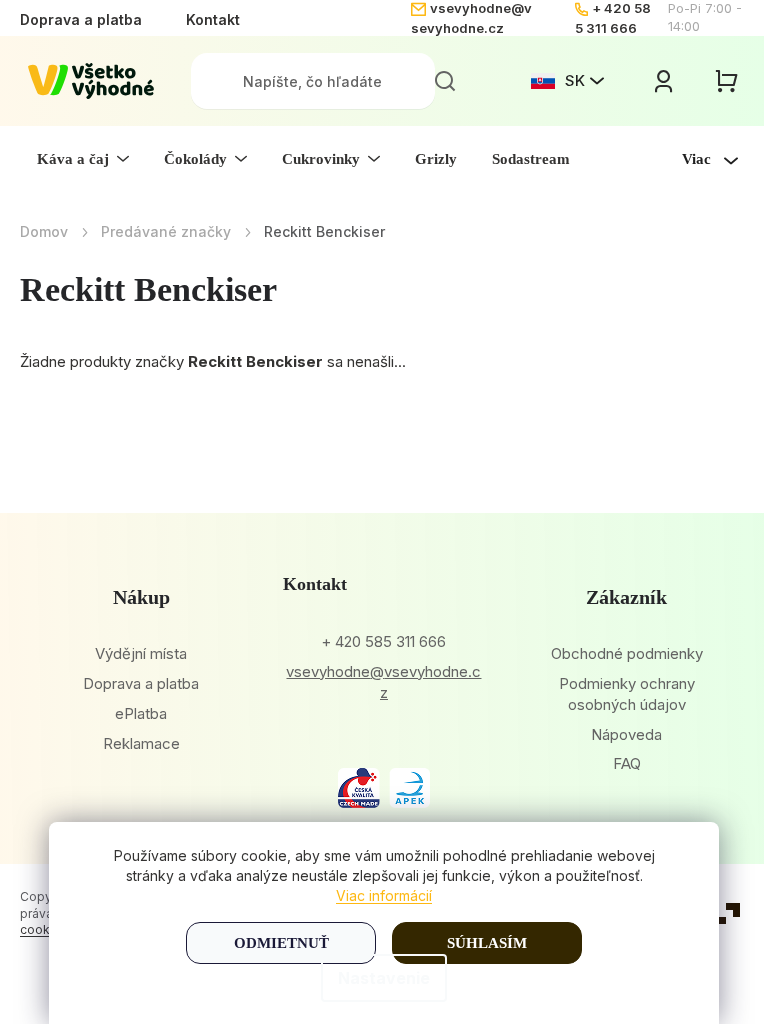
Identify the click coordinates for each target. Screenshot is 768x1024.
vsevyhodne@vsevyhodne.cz (383, 682)
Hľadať (445, 81)
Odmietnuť (281, 943)
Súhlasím (487, 943)
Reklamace (141, 743)
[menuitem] (83, 159)
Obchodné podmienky (627, 653)
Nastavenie (384, 978)
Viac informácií (384, 895)
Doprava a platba (81, 19)
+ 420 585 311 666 (383, 641)
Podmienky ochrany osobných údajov (627, 694)
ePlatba (141, 713)
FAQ (627, 763)
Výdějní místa (141, 653)
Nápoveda (626, 734)
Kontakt (213, 19)
